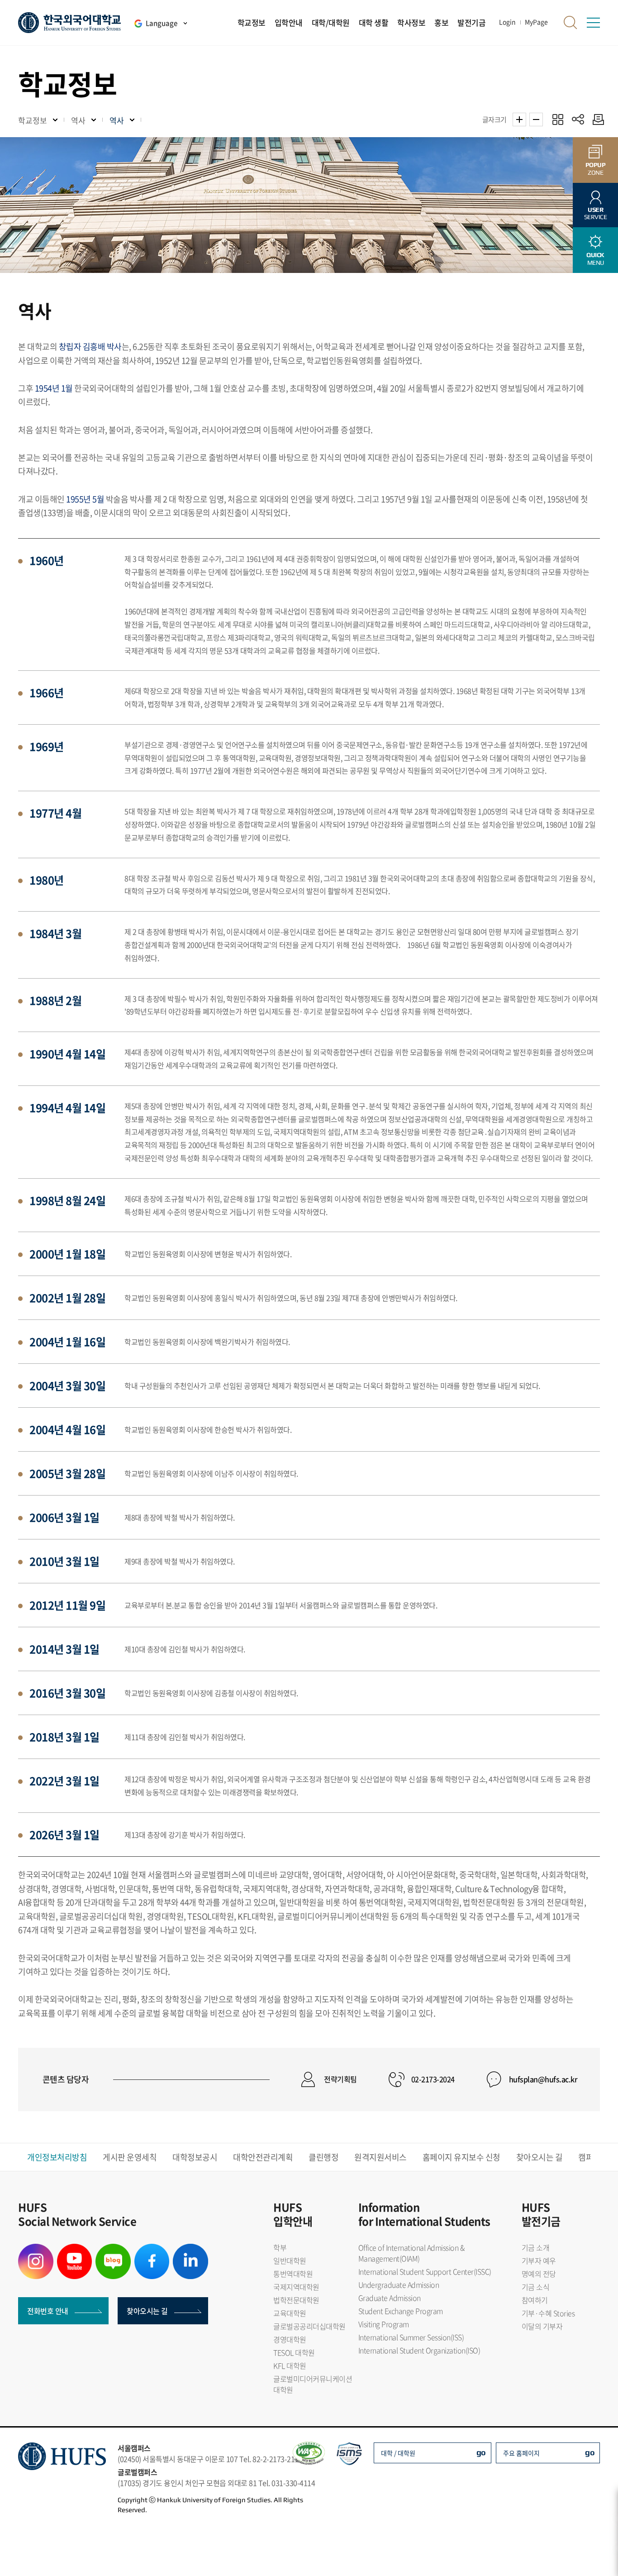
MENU (595, 259)
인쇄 (596, 119)
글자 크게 (519, 119)
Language (162, 23)
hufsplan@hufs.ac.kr (543, 2079)
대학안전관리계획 (263, 2157)
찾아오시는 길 (540, 2157)
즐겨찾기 (558, 119)
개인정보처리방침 (57, 2157)
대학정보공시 (195, 2157)
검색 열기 (570, 23)
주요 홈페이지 (521, 2453)
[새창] (36, 2249)
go (481, 2452)
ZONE (596, 169)
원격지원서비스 (380, 2157)
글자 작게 (536, 119)
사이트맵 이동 (593, 23)
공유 (578, 119)
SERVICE (596, 213)
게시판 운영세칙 (130, 2157)
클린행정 (323, 2157)
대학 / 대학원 (398, 2453)
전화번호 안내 (48, 2311)
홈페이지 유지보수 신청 (461, 2157)
